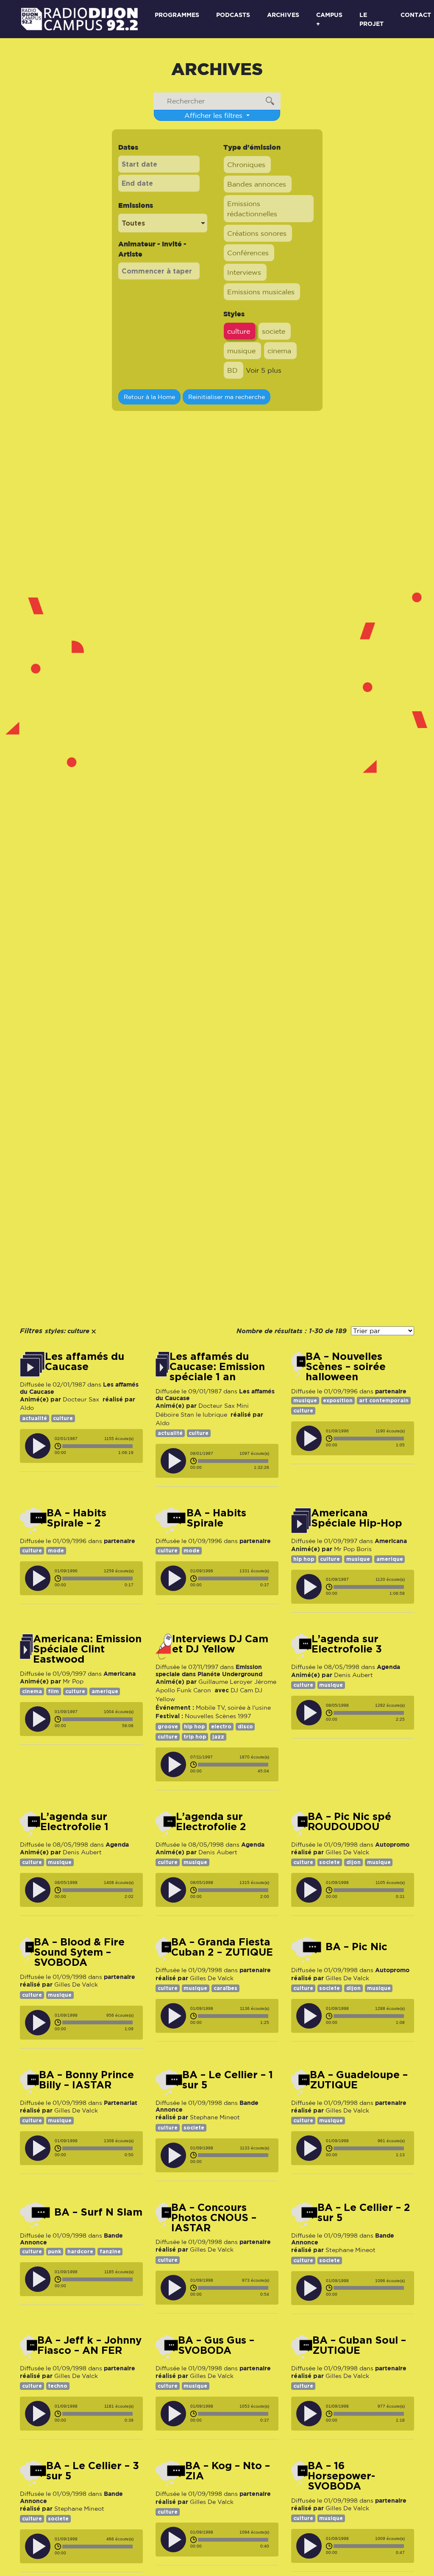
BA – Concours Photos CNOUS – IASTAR (214, 2218)
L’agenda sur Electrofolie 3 (347, 1644)
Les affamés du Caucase (85, 1362)
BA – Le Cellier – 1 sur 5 (228, 2080)
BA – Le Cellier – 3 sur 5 (93, 2471)
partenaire (391, 1391)
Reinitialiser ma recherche (227, 397)
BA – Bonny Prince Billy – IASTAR (86, 2080)
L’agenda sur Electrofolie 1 (74, 1822)
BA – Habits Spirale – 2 (77, 1518)
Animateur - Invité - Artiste (152, 249)
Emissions (136, 205)
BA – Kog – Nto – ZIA (228, 2471)
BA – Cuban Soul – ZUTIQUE (359, 2345)
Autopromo (392, 1844)
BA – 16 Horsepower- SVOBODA (341, 2476)
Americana (391, 1541)
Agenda (388, 1667)
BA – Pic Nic (356, 1947)
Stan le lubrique (204, 1415)
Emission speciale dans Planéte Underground (209, 1670)
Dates (128, 147)
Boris (364, 1549)
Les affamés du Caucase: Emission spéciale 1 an (217, 1367)
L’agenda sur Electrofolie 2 (211, 1822)
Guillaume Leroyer (225, 1682)
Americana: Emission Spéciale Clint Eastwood (87, 1649)
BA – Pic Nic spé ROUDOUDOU (349, 1822)
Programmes (177, 15)
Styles (234, 314)
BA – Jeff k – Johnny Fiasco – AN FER (89, 2345)
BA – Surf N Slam (98, 2212)
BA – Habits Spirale (216, 1518)
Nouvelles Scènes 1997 (218, 1716)
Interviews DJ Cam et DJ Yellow (220, 1644)
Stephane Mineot (215, 2117)
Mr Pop (344, 1549)
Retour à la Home (149, 397)
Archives (283, 15)
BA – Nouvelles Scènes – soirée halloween (346, 1367)
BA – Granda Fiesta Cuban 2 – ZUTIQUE (222, 1947)
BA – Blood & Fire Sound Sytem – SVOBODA (79, 1952)
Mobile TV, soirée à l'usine (233, 1708)
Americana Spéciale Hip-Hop (357, 1518)
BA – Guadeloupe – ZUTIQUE (359, 2080)
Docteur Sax (81, 1399)
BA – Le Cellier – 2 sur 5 (364, 2213)
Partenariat (121, 2103)
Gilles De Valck (347, 1852)
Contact (416, 15)
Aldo (27, 1408)
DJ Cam (242, 1690)
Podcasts (233, 15)
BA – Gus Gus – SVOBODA (216, 2345)
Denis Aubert (353, 1675)
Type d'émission (252, 147)
